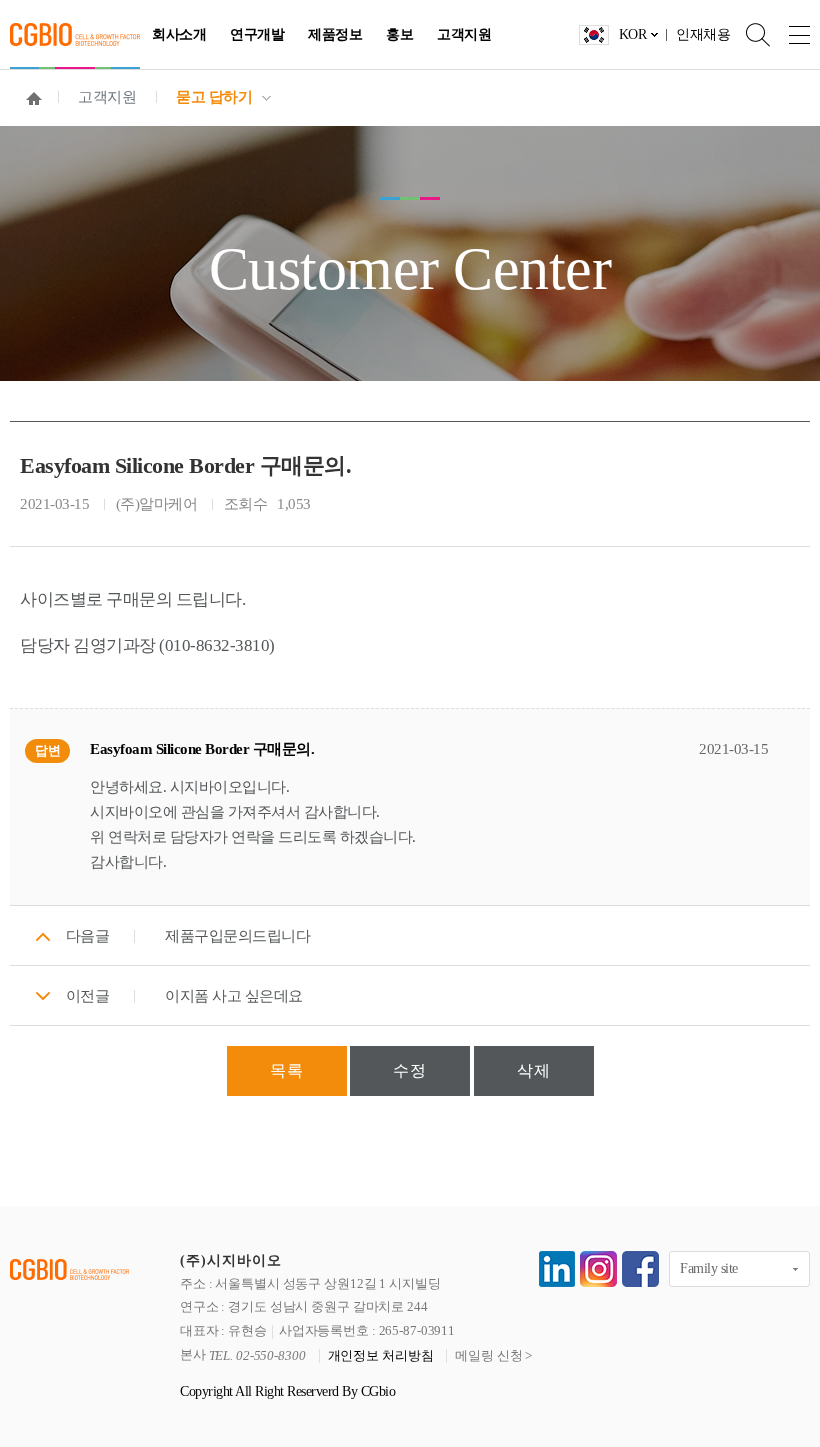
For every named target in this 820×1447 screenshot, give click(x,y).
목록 (287, 1070)
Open (750, 34)
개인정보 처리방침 (381, 1356)
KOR (633, 34)
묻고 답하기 (214, 97)
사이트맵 (790, 34)
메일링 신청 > (493, 1356)
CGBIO (75, 34)
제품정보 (335, 34)
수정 (410, 1070)
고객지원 (464, 34)
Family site (709, 1268)
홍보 (399, 34)
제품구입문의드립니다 (237, 936)
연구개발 (257, 34)
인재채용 (703, 34)
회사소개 (179, 34)
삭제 (534, 1070)
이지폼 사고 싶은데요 (234, 996)
